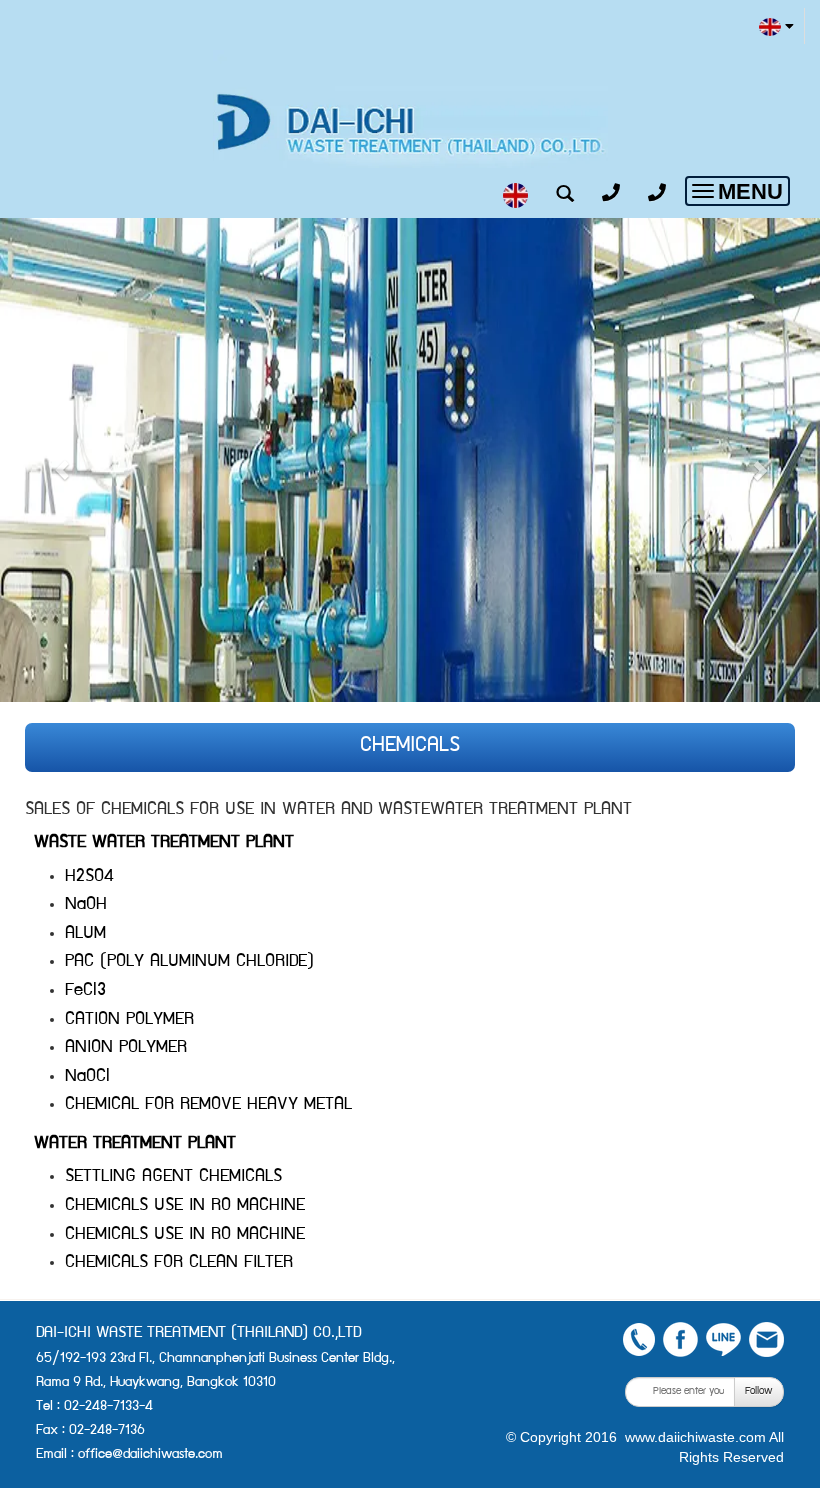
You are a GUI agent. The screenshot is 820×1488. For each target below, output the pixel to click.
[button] (61, 460)
